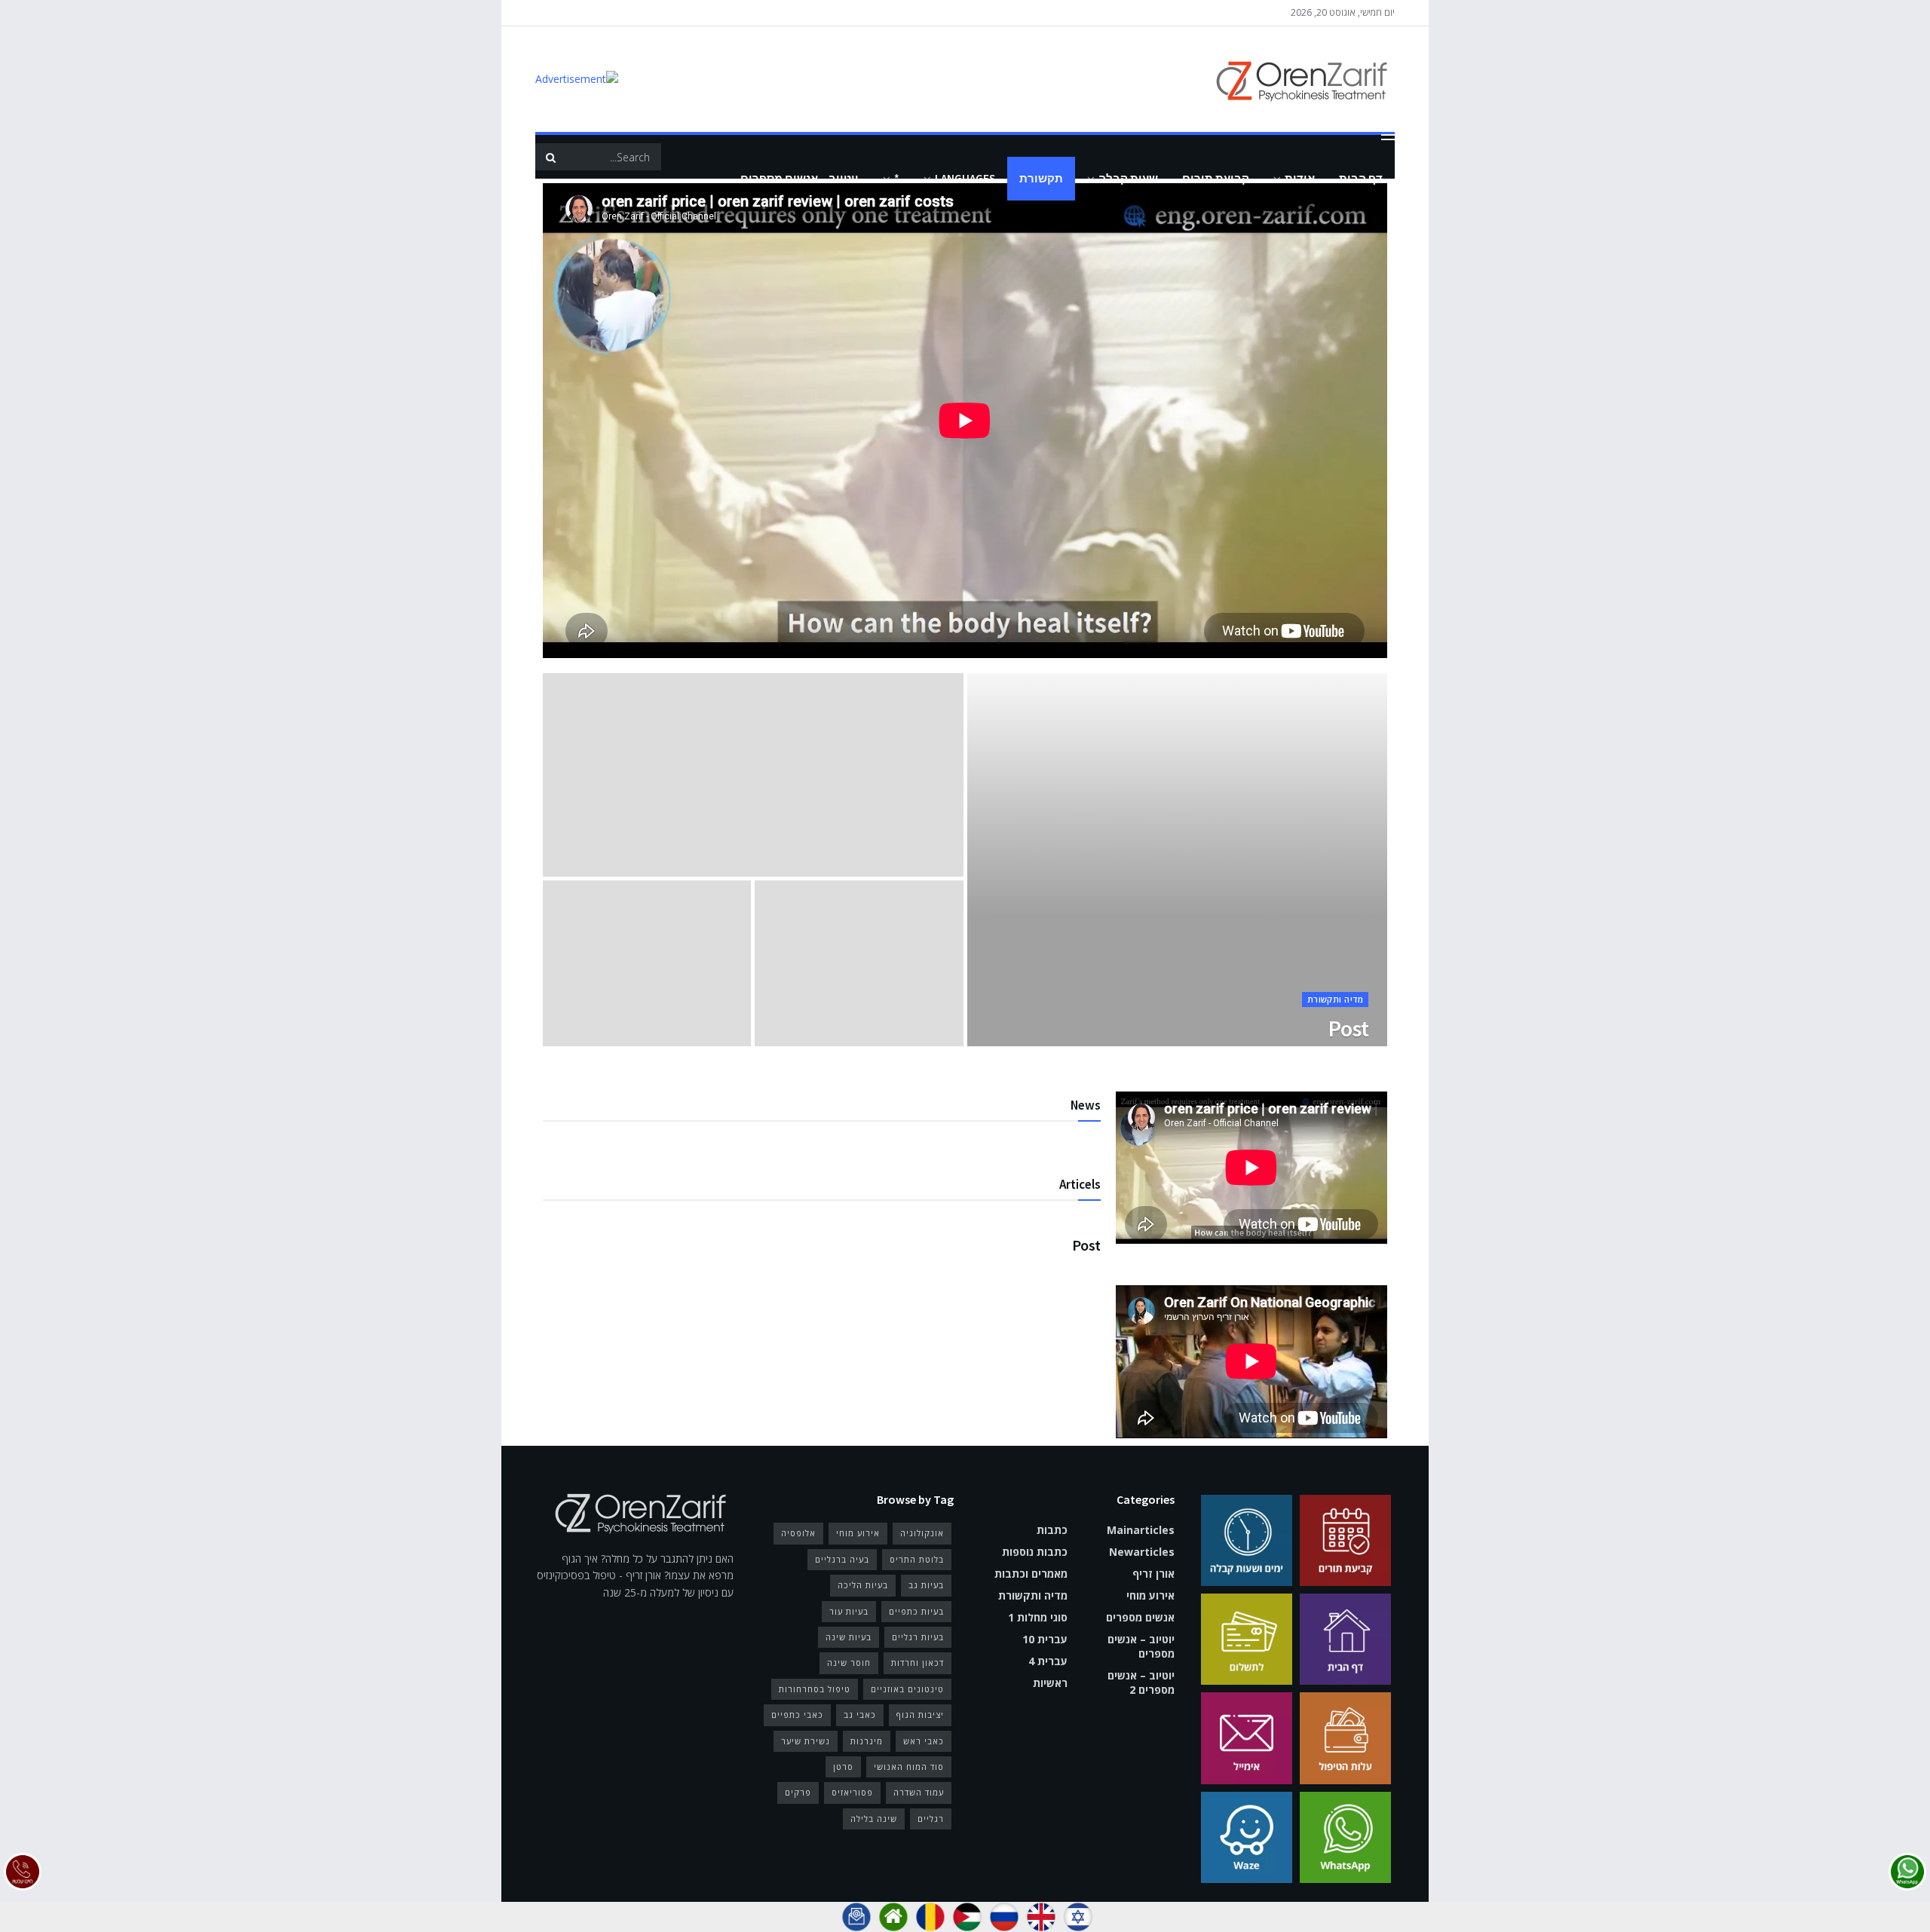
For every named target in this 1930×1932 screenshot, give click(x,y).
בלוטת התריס (917, 1559)
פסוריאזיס (852, 1792)
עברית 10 (1045, 1639)
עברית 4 (1048, 1661)
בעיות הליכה (863, 1585)
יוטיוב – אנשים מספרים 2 (1141, 1682)
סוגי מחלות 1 (1038, 1617)
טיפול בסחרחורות (815, 1689)
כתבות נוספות (1035, 1552)
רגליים (931, 1819)
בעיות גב (926, 1585)
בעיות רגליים (918, 1637)
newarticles (1142, 1552)
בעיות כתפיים (916, 1611)
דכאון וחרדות (918, 1663)
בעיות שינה (849, 1637)
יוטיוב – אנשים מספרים (800, 178)
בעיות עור (849, 1611)
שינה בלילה (874, 1819)
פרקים (798, 1792)
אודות (1300, 178)
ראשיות (1050, 1683)
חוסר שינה (849, 1663)
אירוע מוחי (1150, 1595)
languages (965, 178)
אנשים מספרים (1140, 1617)
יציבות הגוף (920, 1715)
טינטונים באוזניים (907, 1689)
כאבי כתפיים (797, 1715)
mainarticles (1141, 1530)
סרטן (843, 1767)
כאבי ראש (924, 1741)
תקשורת (1041, 178)
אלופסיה (798, 1533)
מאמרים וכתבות (1031, 1574)
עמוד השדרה (919, 1792)
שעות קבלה (1128, 178)
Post (1348, 1028)
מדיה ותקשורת (1335, 999)
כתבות (1052, 1530)
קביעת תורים (1216, 178)
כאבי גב (860, 1715)
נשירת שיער (806, 1741)
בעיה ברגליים (842, 1559)
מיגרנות (867, 1741)
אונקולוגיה (922, 1533)
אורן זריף (1153, 1574)
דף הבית (1361, 178)
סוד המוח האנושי (909, 1767)
